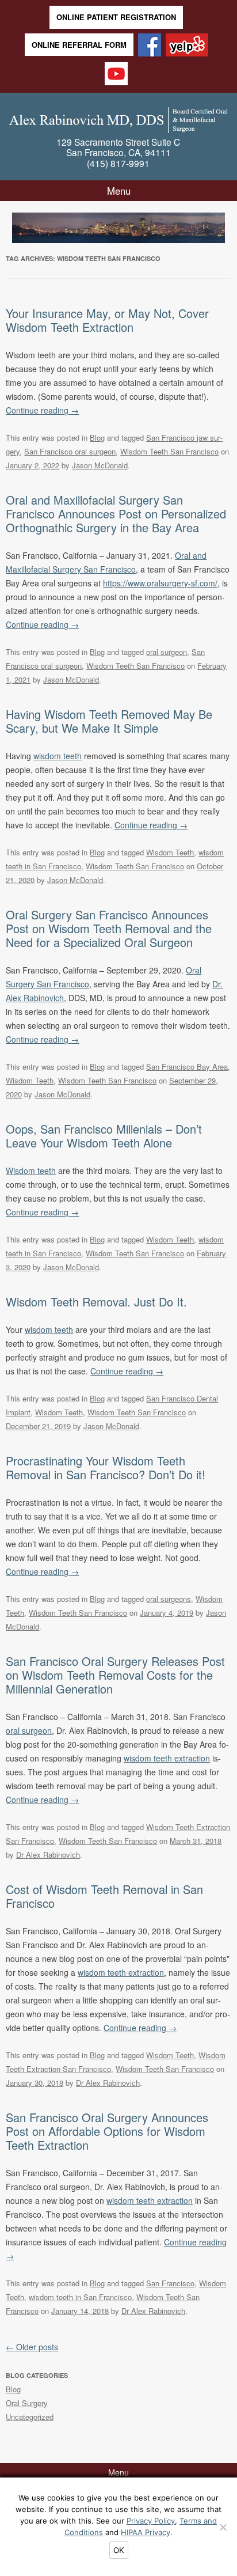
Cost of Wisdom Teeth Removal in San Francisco (104, 1896)
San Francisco (170, 2283)
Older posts (32, 2347)
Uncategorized (30, 2417)
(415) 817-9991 (118, 163)
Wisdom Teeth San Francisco (169, 451)
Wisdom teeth (31, 1170)
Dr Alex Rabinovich (48, 1855)
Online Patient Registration (116, 17)
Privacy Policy (151, 2521)
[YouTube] (116, 75)
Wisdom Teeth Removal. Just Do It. (96, 1302)
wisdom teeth (58, 756)
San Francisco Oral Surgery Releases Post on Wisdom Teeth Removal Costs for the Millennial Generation (115, 1675)
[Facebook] (150, 46)
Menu (119, 191)
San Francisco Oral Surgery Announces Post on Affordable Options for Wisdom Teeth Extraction (107, 2131)
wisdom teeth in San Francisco (80, 2297)
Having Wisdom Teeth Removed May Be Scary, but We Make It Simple (109, 721)
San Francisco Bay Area (187, 1067)
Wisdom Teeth (170, 852)
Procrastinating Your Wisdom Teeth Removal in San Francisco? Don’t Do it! (106, 1467)
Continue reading (42, 410)
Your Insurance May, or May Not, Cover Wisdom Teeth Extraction (107, 320)
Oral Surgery (27, 2403)
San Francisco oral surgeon (70, 451)
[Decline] (223, 2527)
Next (216, 226)
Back (21, 226)
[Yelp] (187, 46)
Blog (97, 437)
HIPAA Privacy (146, 2532)
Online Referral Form (79, 45)
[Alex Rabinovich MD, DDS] (118, 118)
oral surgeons (169, 1599)
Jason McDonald (100, 465)
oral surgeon (167, 652)
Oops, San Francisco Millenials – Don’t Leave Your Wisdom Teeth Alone (104, 1136)
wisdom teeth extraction (167, 1758)
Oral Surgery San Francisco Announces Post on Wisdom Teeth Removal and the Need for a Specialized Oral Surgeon (109, 928)
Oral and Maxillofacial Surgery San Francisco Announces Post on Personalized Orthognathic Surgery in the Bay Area (116, 514)
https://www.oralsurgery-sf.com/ (160, 583)
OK (119, 2550)
